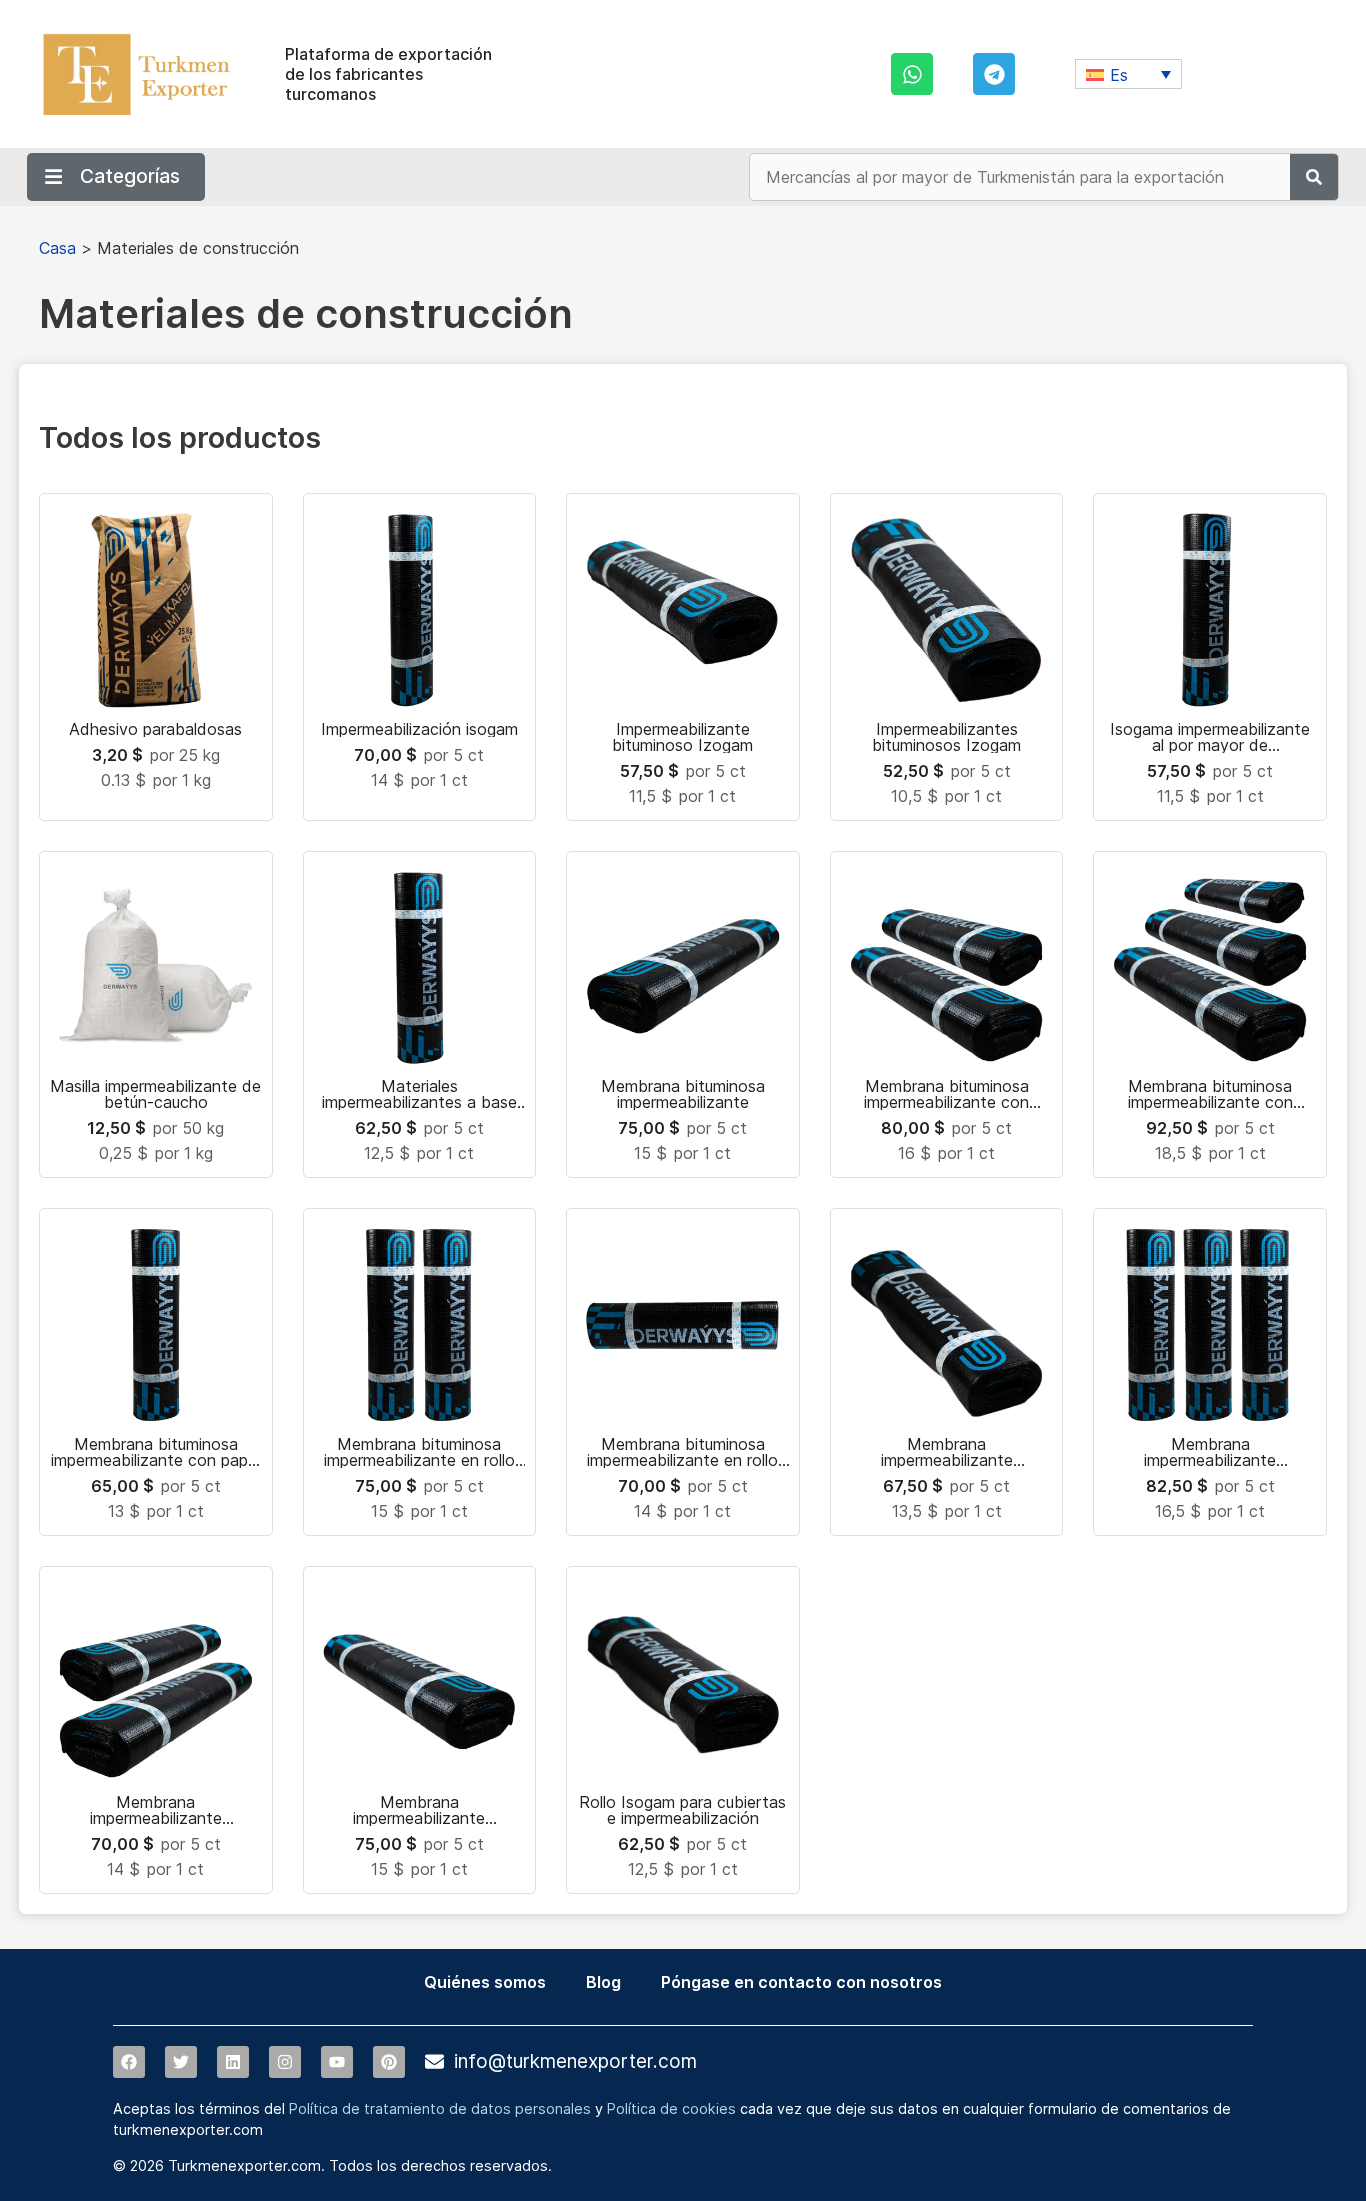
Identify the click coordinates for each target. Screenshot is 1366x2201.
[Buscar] (1314, 177)
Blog (603, 1982)
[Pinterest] (389, 2062)
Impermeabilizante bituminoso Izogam (682, 737)
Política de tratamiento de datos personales (440, 2108)
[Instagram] (285, 2062)
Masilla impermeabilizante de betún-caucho (155, 1094)
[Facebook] (129, 2062)
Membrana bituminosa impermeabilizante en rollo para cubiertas (682, 1460)
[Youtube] (337, 2062)
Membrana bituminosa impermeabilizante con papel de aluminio (155, 1460)
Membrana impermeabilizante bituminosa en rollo (946, 1460)
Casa (57, 248)
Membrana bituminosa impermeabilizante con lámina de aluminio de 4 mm (946, 1102)
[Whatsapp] (912, 74)
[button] (1128, 74)
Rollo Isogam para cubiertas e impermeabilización (682, 1810)
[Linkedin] (233, 2062)
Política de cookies (671, 2108)
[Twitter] (181, 2062)
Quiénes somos (485, 1982)
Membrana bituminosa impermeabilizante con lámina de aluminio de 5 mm (1210, 1102)
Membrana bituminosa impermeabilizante (683, 1094)
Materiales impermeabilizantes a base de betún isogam (419, 1102)
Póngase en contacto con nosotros (801, 1982)
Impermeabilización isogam (419, 729)
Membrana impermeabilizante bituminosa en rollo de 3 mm (419, 1818)
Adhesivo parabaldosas (155, 729)
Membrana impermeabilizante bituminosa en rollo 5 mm (1210, 1460)
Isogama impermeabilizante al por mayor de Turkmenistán (1210, 745)
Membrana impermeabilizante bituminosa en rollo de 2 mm (156, 1818)
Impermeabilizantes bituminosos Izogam (946, 737)
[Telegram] (994, 74)
